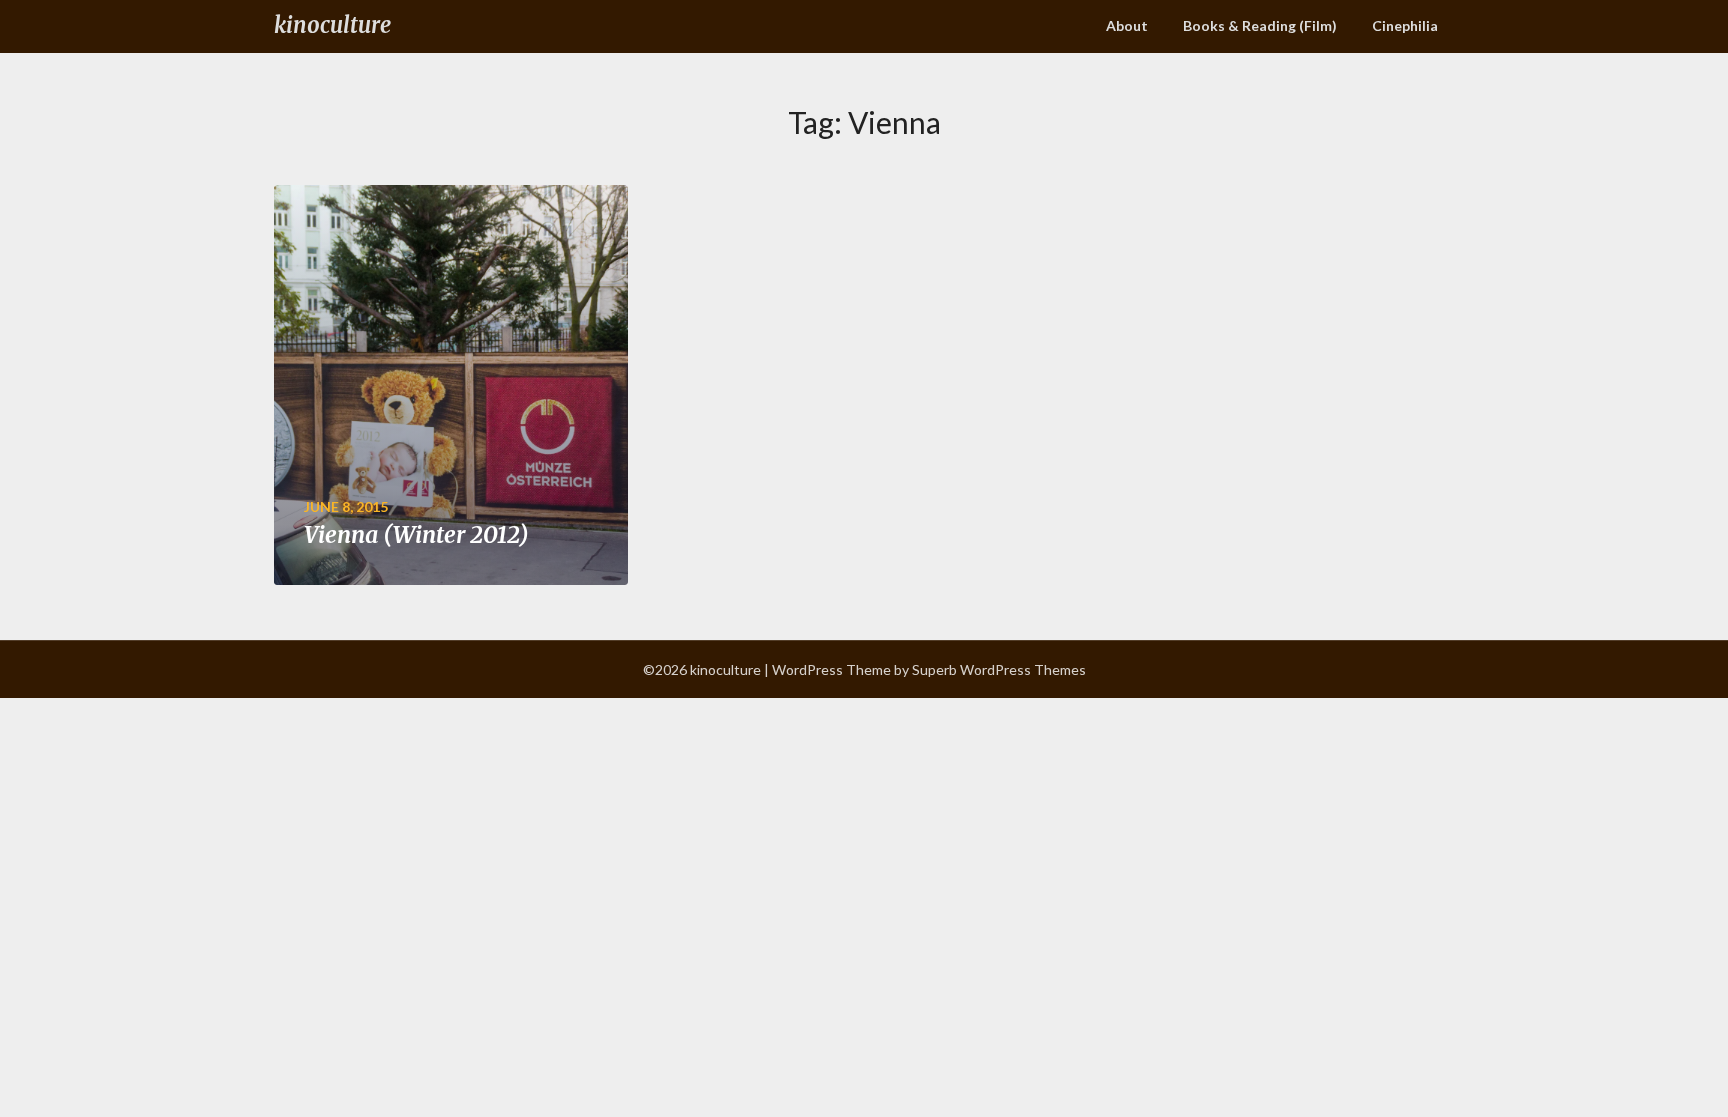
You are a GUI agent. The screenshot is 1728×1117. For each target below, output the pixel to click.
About (1127, 25)
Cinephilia (1405, 25)
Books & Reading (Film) (1260, 25)
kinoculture (332, 25)
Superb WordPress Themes (999, 669)
